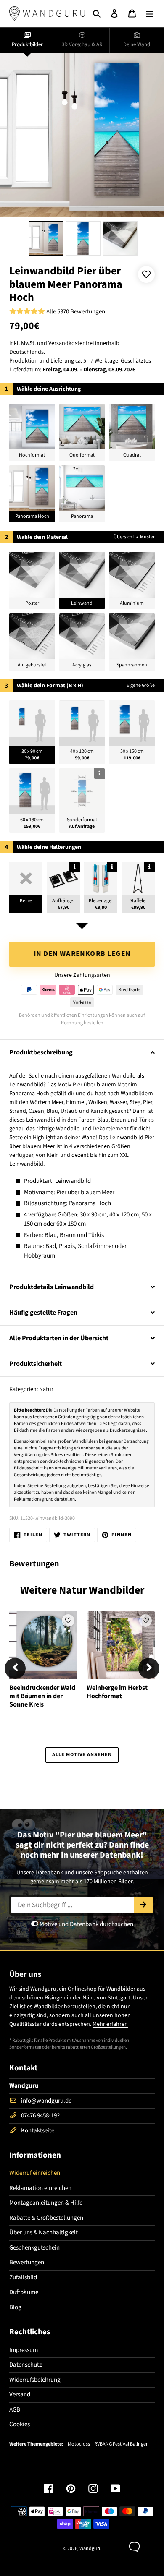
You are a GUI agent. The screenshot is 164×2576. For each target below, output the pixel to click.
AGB (15, 2410)
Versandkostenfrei (71, 343)
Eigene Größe (141, 685)
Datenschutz (25, 2365)
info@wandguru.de (46, 2101)
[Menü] (150, 14)
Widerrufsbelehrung (35, 2380)
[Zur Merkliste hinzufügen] (146, 274)
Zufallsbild (23, 2277)
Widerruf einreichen (35, 2173)
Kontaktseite (38, 2131)
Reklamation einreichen (40, 2188)
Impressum (24, 2350)
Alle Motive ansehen (82, 1755)
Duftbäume (24, 2292)
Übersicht (124, 537)
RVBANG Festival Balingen (122, 2444)
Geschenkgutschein (34, 2248)
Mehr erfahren (110, 2024)
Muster (147, 537)
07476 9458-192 (40, 2115)
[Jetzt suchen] (143, 1905)
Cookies (20, 2424)
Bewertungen (27, 2262)
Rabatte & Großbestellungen (46, 2218)
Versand (20, 2395)
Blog (15, 2307)
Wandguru (91, 2549)
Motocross (79, 2444)
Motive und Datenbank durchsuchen (86, 1924)
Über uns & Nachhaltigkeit (44, 2233)
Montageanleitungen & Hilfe (46, 2203)
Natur (46, 1389)
